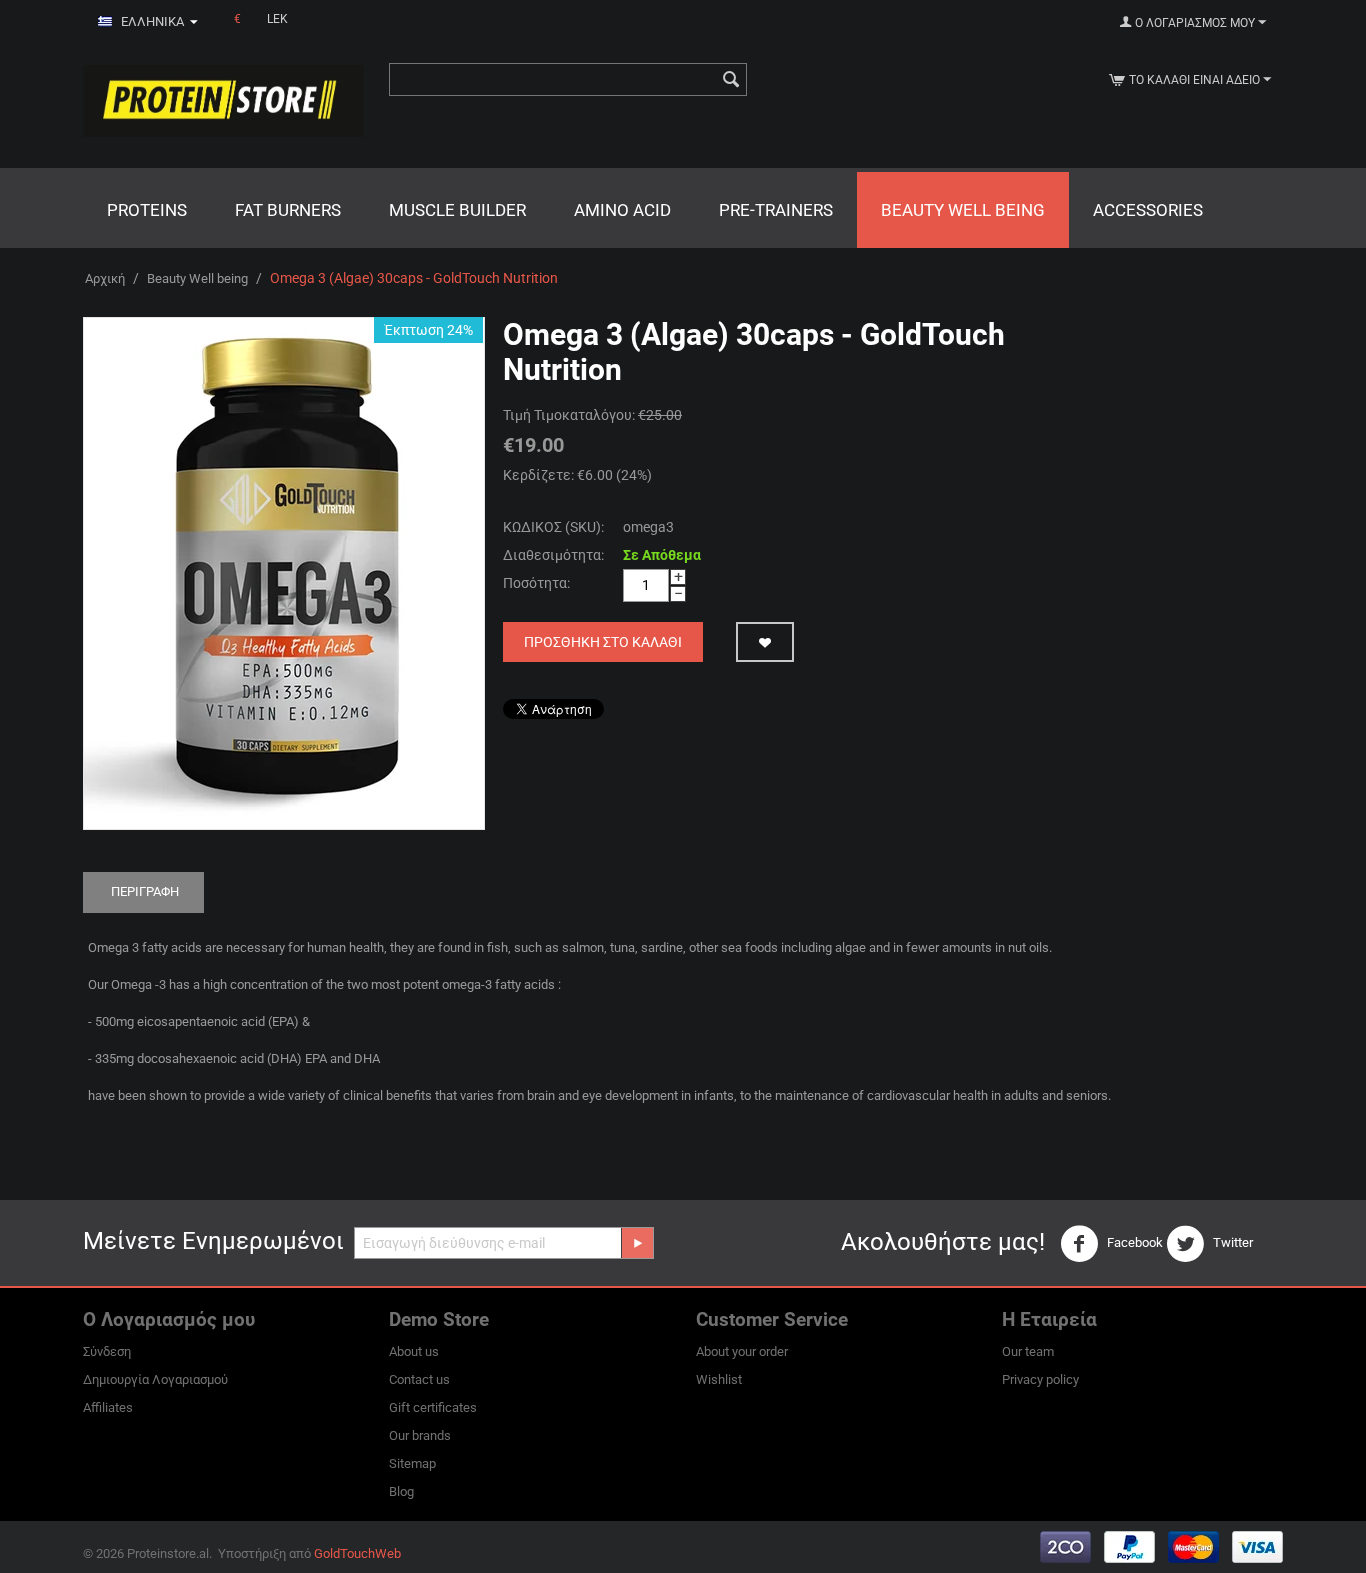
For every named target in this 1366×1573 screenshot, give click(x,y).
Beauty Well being (963, 210)
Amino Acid (622, 210)
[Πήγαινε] (637, 1243)
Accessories (1148, 210)
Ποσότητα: (536, 583)
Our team (1028, 1351)
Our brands (420, 1435)
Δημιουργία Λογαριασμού (155, 1379)
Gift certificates (433, 1407)
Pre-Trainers (776, 210)
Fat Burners (288, 210)
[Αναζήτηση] (732, 81)
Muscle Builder (457, 210)
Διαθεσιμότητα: (553, 555)
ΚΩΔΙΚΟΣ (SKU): (553, 527)
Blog (401, 1491)
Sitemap (412, 1463)
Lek (277, 19)
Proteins (147, 210)
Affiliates (108, 1407)
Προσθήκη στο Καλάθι (603, 642)
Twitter (1231, 1242)
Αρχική (105, 278)
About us (414, 1351)
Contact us (419, 1379)
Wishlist (719, 1379)
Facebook (1133, 1242)
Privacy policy (1040, 1379)
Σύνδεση (107, 1351)
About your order (742, 1351)
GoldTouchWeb (357, 1553)
